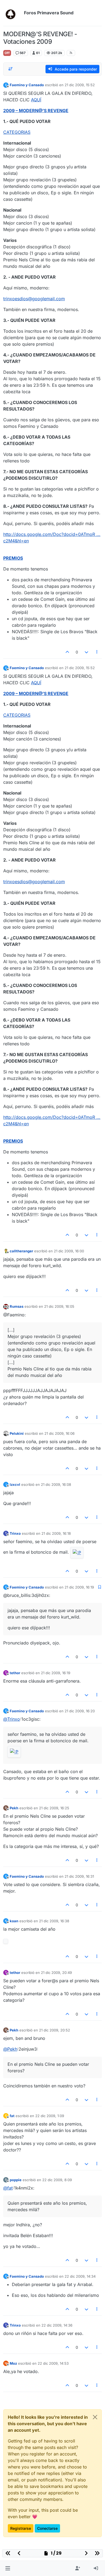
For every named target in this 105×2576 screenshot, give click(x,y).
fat (12, 2116)
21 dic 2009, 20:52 (55, 2030)
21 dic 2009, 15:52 (80, 85)
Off (7, 53)
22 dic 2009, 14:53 (53, 2363)
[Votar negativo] (86, 652)
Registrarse (21, 2528)
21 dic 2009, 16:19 (79, 1587)
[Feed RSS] (71, 53)
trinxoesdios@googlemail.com (34, 299)
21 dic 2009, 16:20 (80, 1711)
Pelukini (17, 1433)
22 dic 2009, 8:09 (57, 2180)
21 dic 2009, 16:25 (54, 1808)
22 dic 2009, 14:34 (80, 2276)
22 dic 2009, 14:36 (57, 2325)
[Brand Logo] (13, 13)
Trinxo (15, 1533)
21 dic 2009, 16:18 (56, 1533)
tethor (15, 1673)
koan (14, 1921)
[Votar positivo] (68, 652)
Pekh (14, 1808)
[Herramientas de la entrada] (97, 652)
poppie (16, 2180)
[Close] (95, 2417)
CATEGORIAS (17, 132)
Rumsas (17, 1306)
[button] (8, 2568)
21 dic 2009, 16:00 (69, 1251)
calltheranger (21, 1251)
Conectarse (47, 2528)
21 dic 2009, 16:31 (79, 1876)
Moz (13, 2363)
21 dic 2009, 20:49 (56, 1973)
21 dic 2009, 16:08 (56, 1484)
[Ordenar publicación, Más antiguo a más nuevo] (10, 69)
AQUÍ (36, 100)
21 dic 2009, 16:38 (54, 1921)
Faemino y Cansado (27, 85)
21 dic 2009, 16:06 (59, 1433)
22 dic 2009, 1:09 (50, 2116)
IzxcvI (15, 1484)
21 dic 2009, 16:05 (59, 1306)
